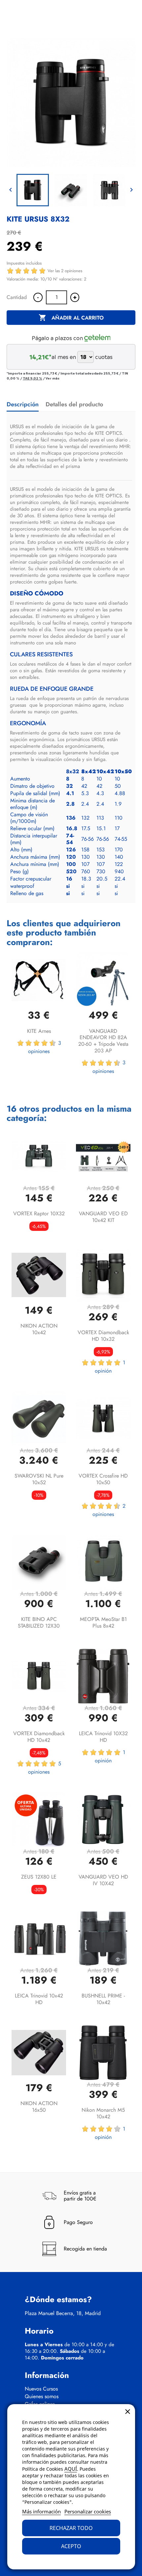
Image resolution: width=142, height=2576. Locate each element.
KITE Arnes (39, 1031)
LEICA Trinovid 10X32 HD (103, 1737)
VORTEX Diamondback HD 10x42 (39, 1737)
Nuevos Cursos (41, 2389)
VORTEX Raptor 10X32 (39, 1213)
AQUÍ (71, 2469)
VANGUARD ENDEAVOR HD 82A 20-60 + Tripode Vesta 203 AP (103, 1041)
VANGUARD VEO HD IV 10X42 (103, 1880)
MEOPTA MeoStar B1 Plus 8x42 (103, 1622)
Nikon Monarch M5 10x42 (103, 2113)
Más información (41, 2511)
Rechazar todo (71, 2528)
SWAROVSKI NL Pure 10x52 (39, 1479)
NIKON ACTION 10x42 (39, 1329)
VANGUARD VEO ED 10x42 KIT (103, 1217)
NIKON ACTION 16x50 (39, 2107)
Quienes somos (42, 2397)
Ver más (53, 378)
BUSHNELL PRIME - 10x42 (103, 1999)
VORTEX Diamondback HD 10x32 (103, 1336)
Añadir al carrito (71, 318)
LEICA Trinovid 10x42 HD (39, 1999)
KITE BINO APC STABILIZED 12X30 (39, 1622)
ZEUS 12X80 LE (39, 1877)
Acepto (71, 2546)
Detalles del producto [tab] (74, 404)
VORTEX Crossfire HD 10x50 (103, 1479)
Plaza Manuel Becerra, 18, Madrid (63, 2313)
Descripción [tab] (23, 404)
